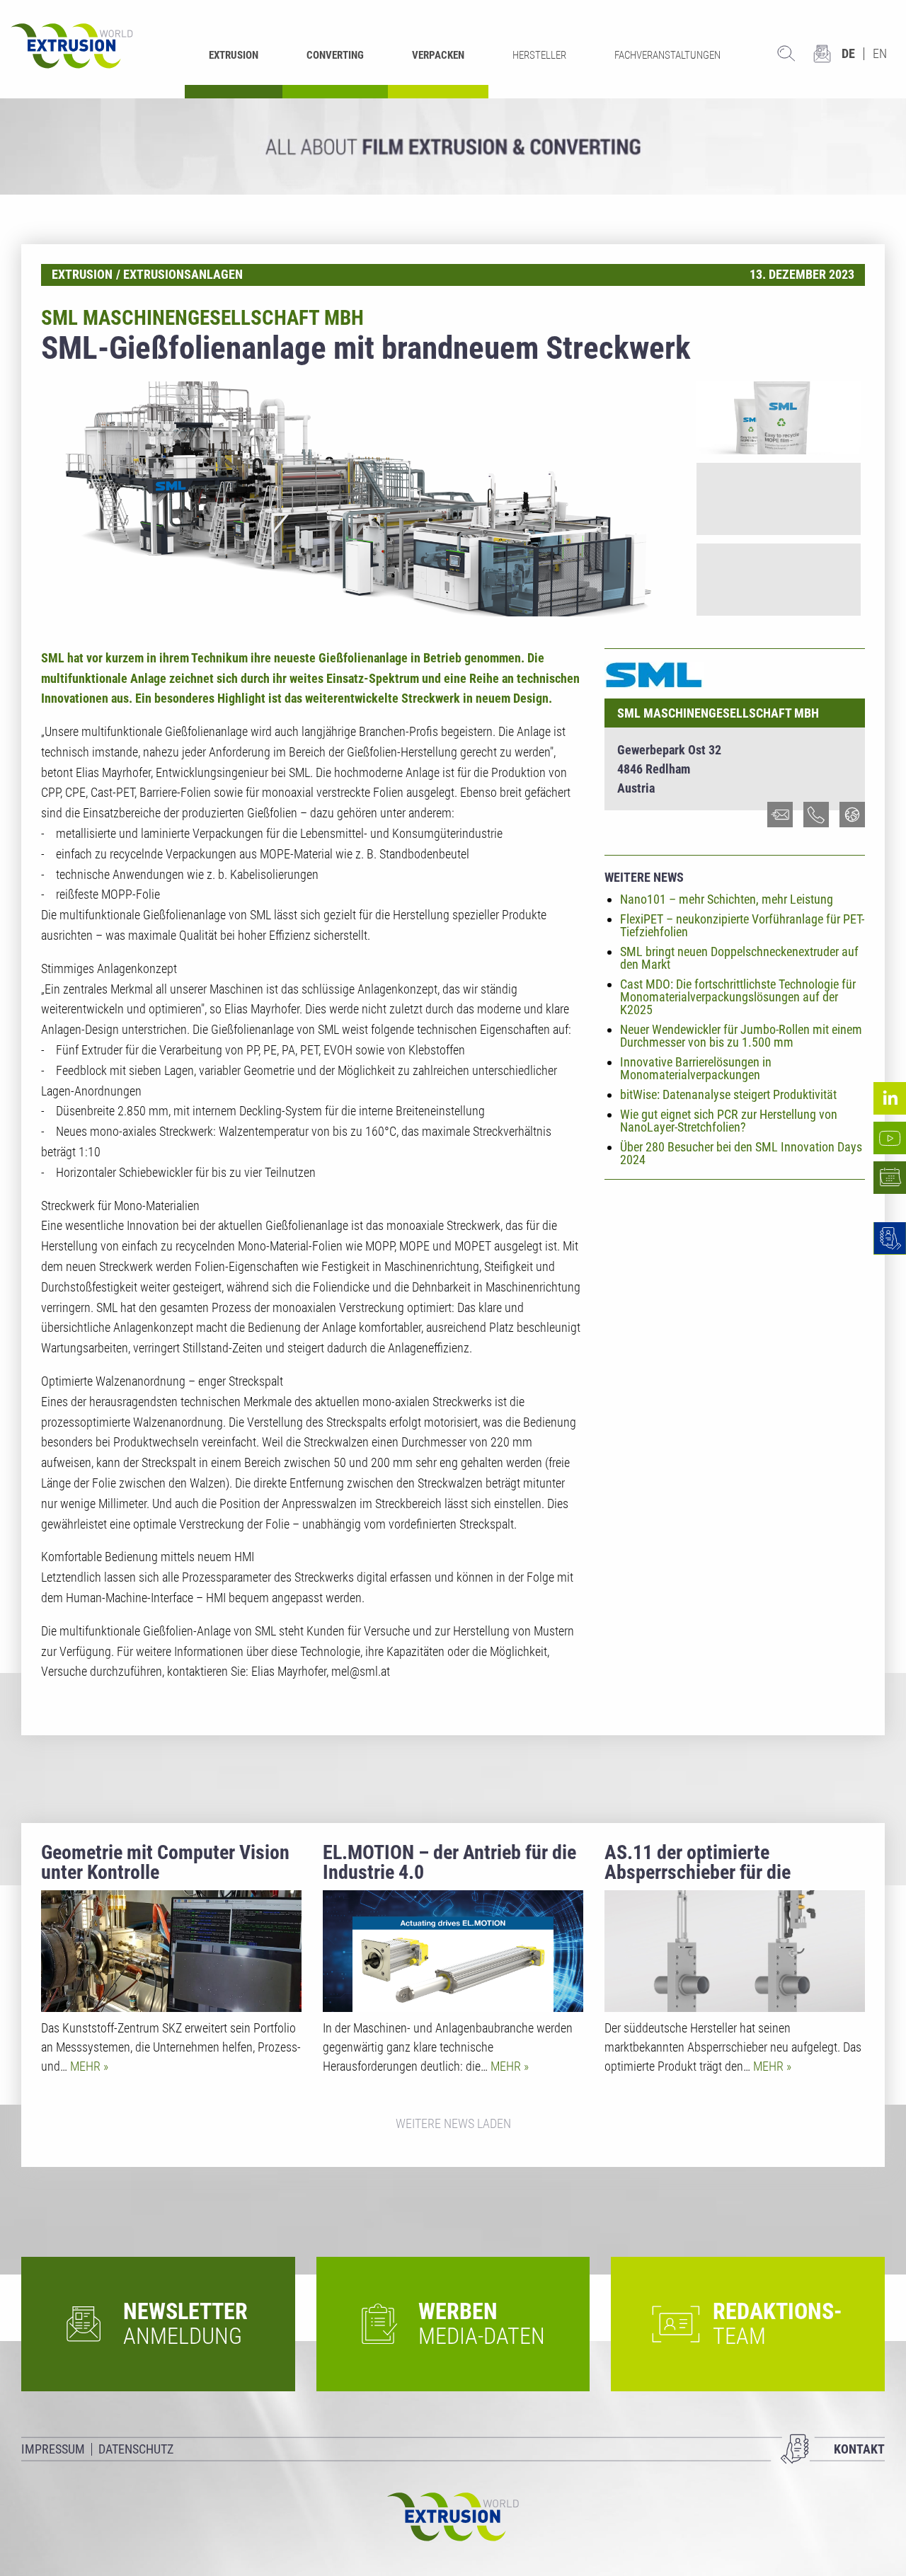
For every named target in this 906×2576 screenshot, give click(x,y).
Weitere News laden (453, 2123)
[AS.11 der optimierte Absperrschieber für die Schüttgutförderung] (735, 1951)
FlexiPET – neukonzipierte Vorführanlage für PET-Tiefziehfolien (742, 925)
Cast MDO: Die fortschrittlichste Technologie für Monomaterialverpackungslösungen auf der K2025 (738, 997)
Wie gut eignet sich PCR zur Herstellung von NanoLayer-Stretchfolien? (729, 1121)
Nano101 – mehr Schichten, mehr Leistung (727, 899)
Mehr (87, 2066)
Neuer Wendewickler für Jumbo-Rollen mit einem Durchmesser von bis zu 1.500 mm (741, 1036)
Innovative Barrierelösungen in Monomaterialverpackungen (696, 1068)
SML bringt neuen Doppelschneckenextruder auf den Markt (739, 958)
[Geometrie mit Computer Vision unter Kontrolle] (171, 1951)
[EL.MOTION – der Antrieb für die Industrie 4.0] (453, 1951)
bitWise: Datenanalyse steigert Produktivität (728, 1094)
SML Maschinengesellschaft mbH (718, 713)
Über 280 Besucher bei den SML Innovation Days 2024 (741, 1153)
